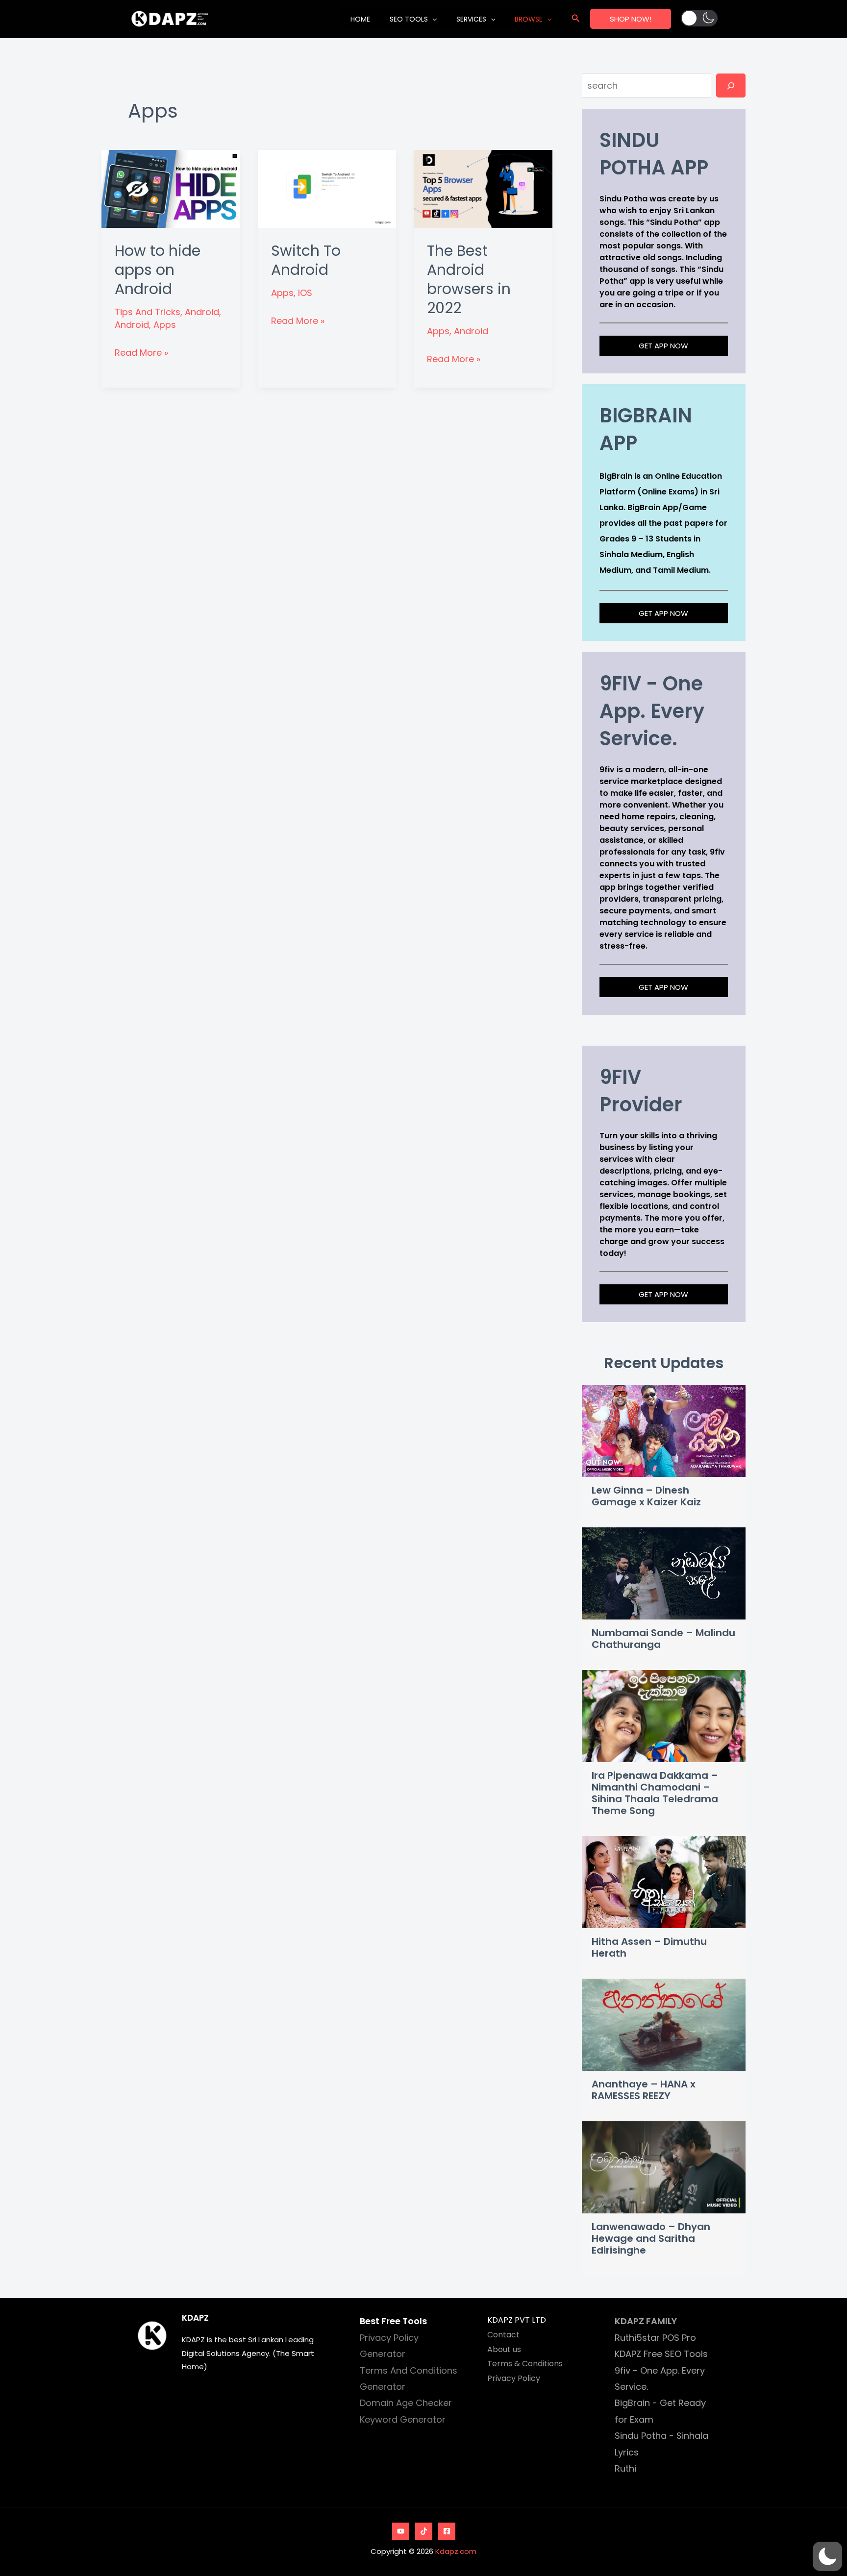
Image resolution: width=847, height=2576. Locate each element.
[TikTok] (424, 2531)
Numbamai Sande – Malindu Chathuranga (663, 1639)
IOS (305, 293)
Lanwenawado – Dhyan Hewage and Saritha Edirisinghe (651, 2238)
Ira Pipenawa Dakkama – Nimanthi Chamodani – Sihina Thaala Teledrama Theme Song (655, 1793)
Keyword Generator (403, 2419)
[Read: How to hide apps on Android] (171, 188)
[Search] (731, 86)
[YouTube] (401, 2531)
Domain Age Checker (406, 2403)
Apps (165, 325)
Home (360, 19)
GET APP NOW (663, 346)
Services (471, 19)
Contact (503, 2335)
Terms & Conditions (525, 2364)
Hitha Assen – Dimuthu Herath (649, 1947)
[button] (432, 19)
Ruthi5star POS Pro (655, 2338)
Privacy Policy (514, 2378)
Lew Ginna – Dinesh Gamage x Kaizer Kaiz (646, 1496)
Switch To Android (306, 260)
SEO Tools (409, 19)
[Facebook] (447, 2531)
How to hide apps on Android (158, 270)
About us (504, 2349)
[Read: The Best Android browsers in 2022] (483, 188)
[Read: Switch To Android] (327, 188)
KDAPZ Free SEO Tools (661, 2354)
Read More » (141, 353)
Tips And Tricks (148, 312)
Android (202, 312)
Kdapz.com (456, 2551)
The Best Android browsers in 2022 (469, 279)
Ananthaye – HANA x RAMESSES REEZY (644, 2090)
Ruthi (625, 2468)
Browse (529, 19)
